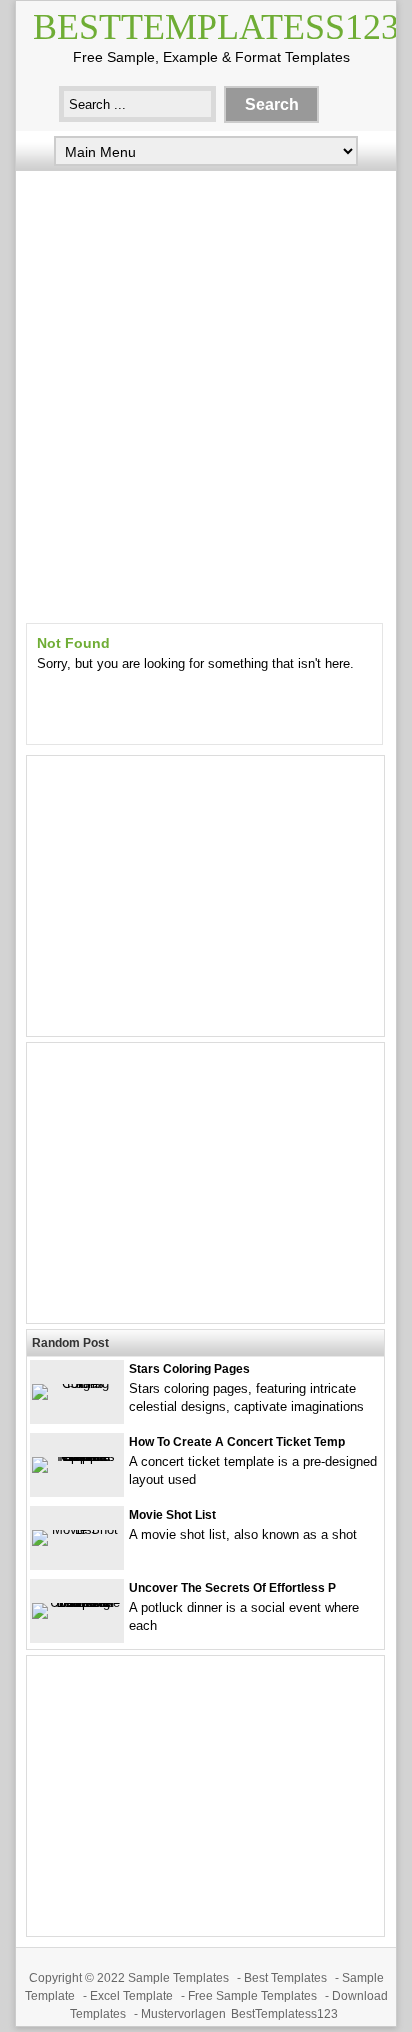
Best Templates (285, 1978)
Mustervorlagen (183, 2014)
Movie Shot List (172, 1515)
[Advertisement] (206, 392)
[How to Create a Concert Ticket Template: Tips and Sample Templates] (77, 1456)
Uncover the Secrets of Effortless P (232, 1588)
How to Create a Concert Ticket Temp (237, 1442)
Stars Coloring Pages (189, 1369)
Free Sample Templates (252, 1996)
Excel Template (131, 1996)
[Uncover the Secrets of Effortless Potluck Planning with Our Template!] (77, 1602)
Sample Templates (178, 1978)
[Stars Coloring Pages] (77, 1383)
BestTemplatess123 (216, 27)
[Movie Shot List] (77, 1529)
